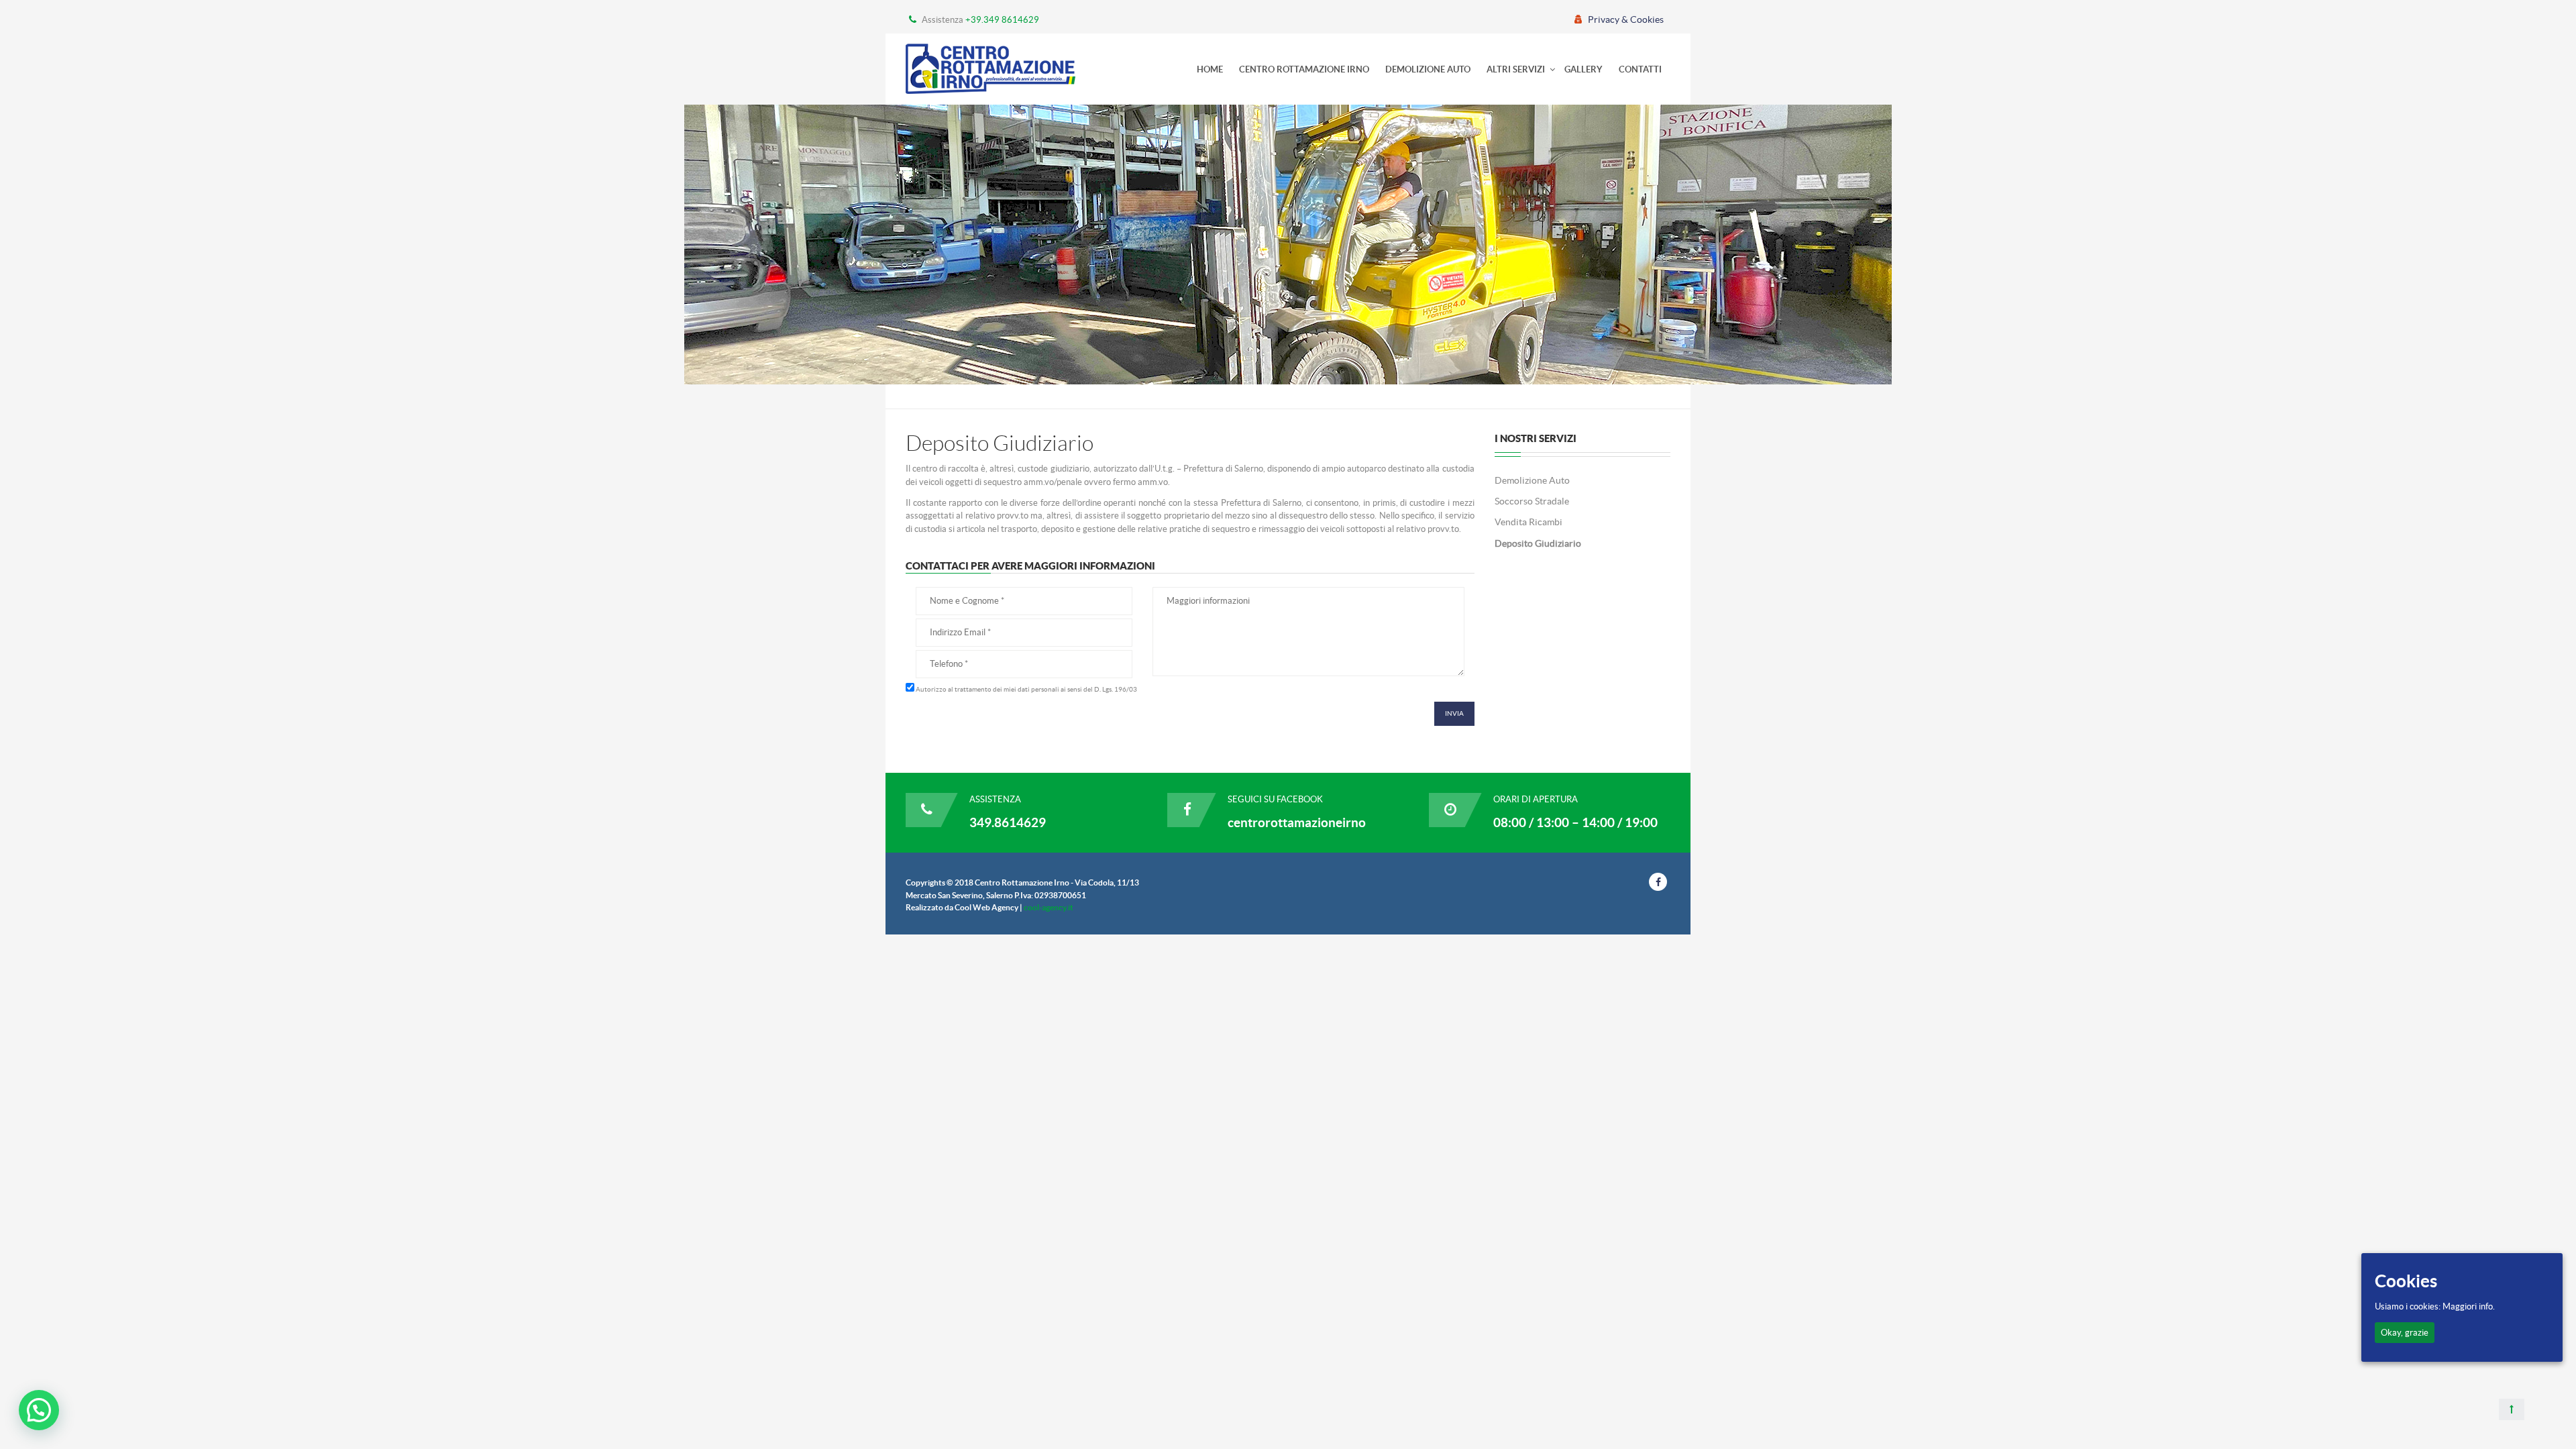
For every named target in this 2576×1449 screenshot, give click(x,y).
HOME (1210, 69)
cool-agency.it (1049, 907)
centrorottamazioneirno (1297, 822)
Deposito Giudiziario (1538, 543)
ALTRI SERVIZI (1516, 69)
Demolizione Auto (1532, 480)
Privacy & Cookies (1626, 19)
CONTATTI (1640, 69)
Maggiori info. (2469, 1306)
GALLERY (1584, 69)
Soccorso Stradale (1532, 501)
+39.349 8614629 (1002, 20)
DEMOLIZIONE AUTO (1428, 69)
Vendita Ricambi (1528, 522)
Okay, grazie (2405, 1333)
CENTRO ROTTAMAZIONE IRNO (1304, 69)
